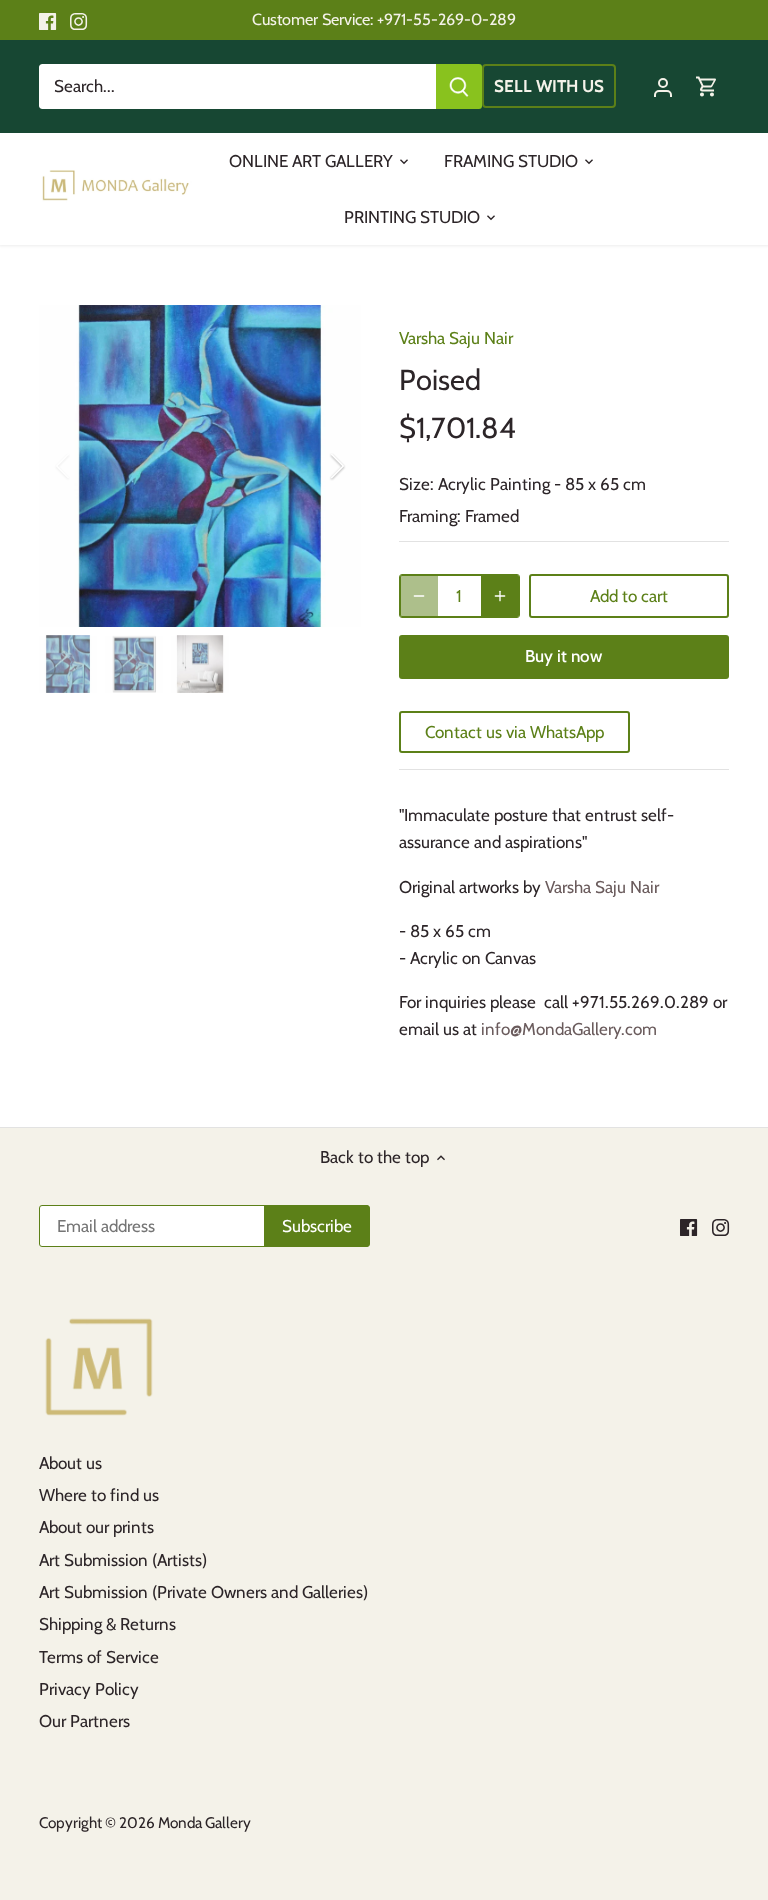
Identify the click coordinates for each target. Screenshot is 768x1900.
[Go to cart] (707, 86)
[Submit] (459, 86)
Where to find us (99, 1495)
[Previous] (89, 466)
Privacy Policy (89, 1689)
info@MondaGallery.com (569, 1029)
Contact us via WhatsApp (514, 732)
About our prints (96, 1527)
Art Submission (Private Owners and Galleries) (203, 1592)
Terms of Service (99, 1657)
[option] (200, 466)
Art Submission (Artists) (123, 1560)
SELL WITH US (549, 86)
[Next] (311, 466)
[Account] (663, 86)
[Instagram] (78, 20)
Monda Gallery (204, 1822)
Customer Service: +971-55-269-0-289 (384, 19)
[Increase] (500, 596)
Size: (416, 484)
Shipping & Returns (107, 1624)
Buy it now (563, 656)
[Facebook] (47, 20)
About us (70, 1463)
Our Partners (84, 1721)
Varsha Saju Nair (456, 338)
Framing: (430, 516)
